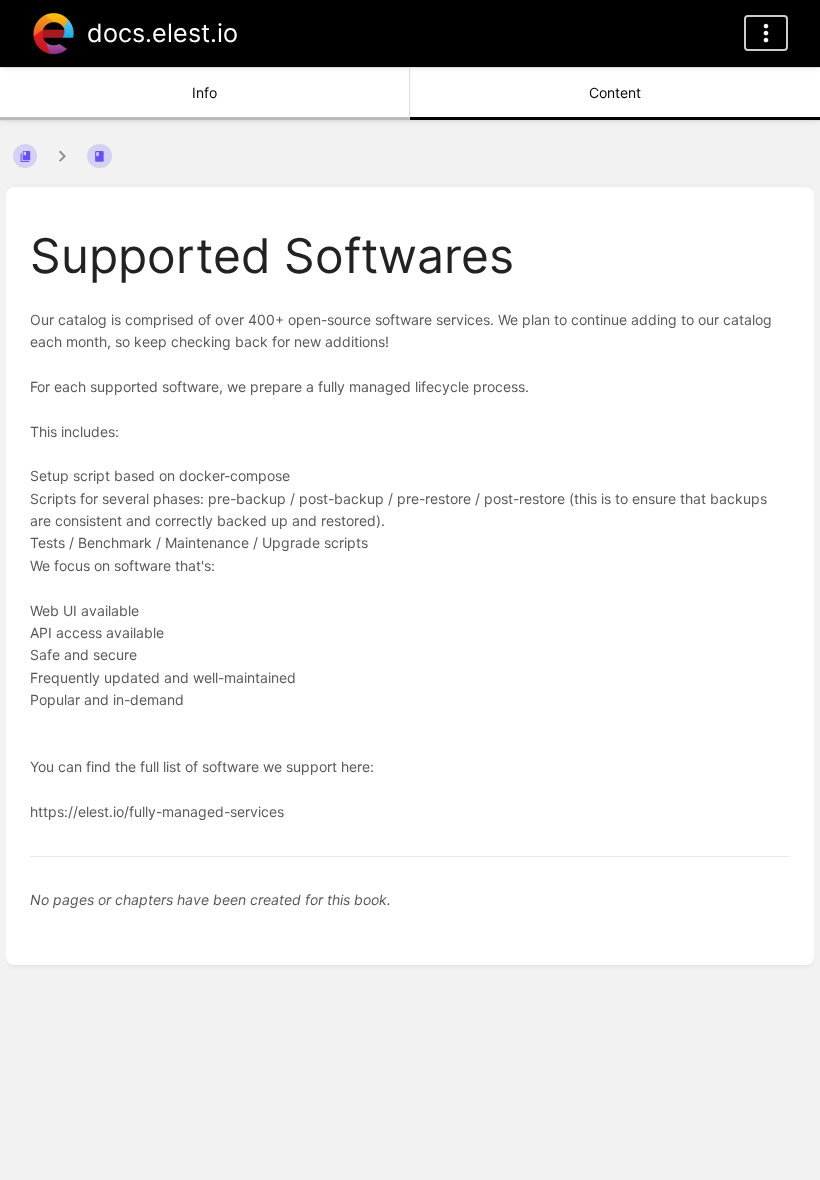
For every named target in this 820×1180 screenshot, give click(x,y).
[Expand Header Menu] (766, 33)
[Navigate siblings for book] (62, 155)
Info (204, 92)
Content (615, 92)
